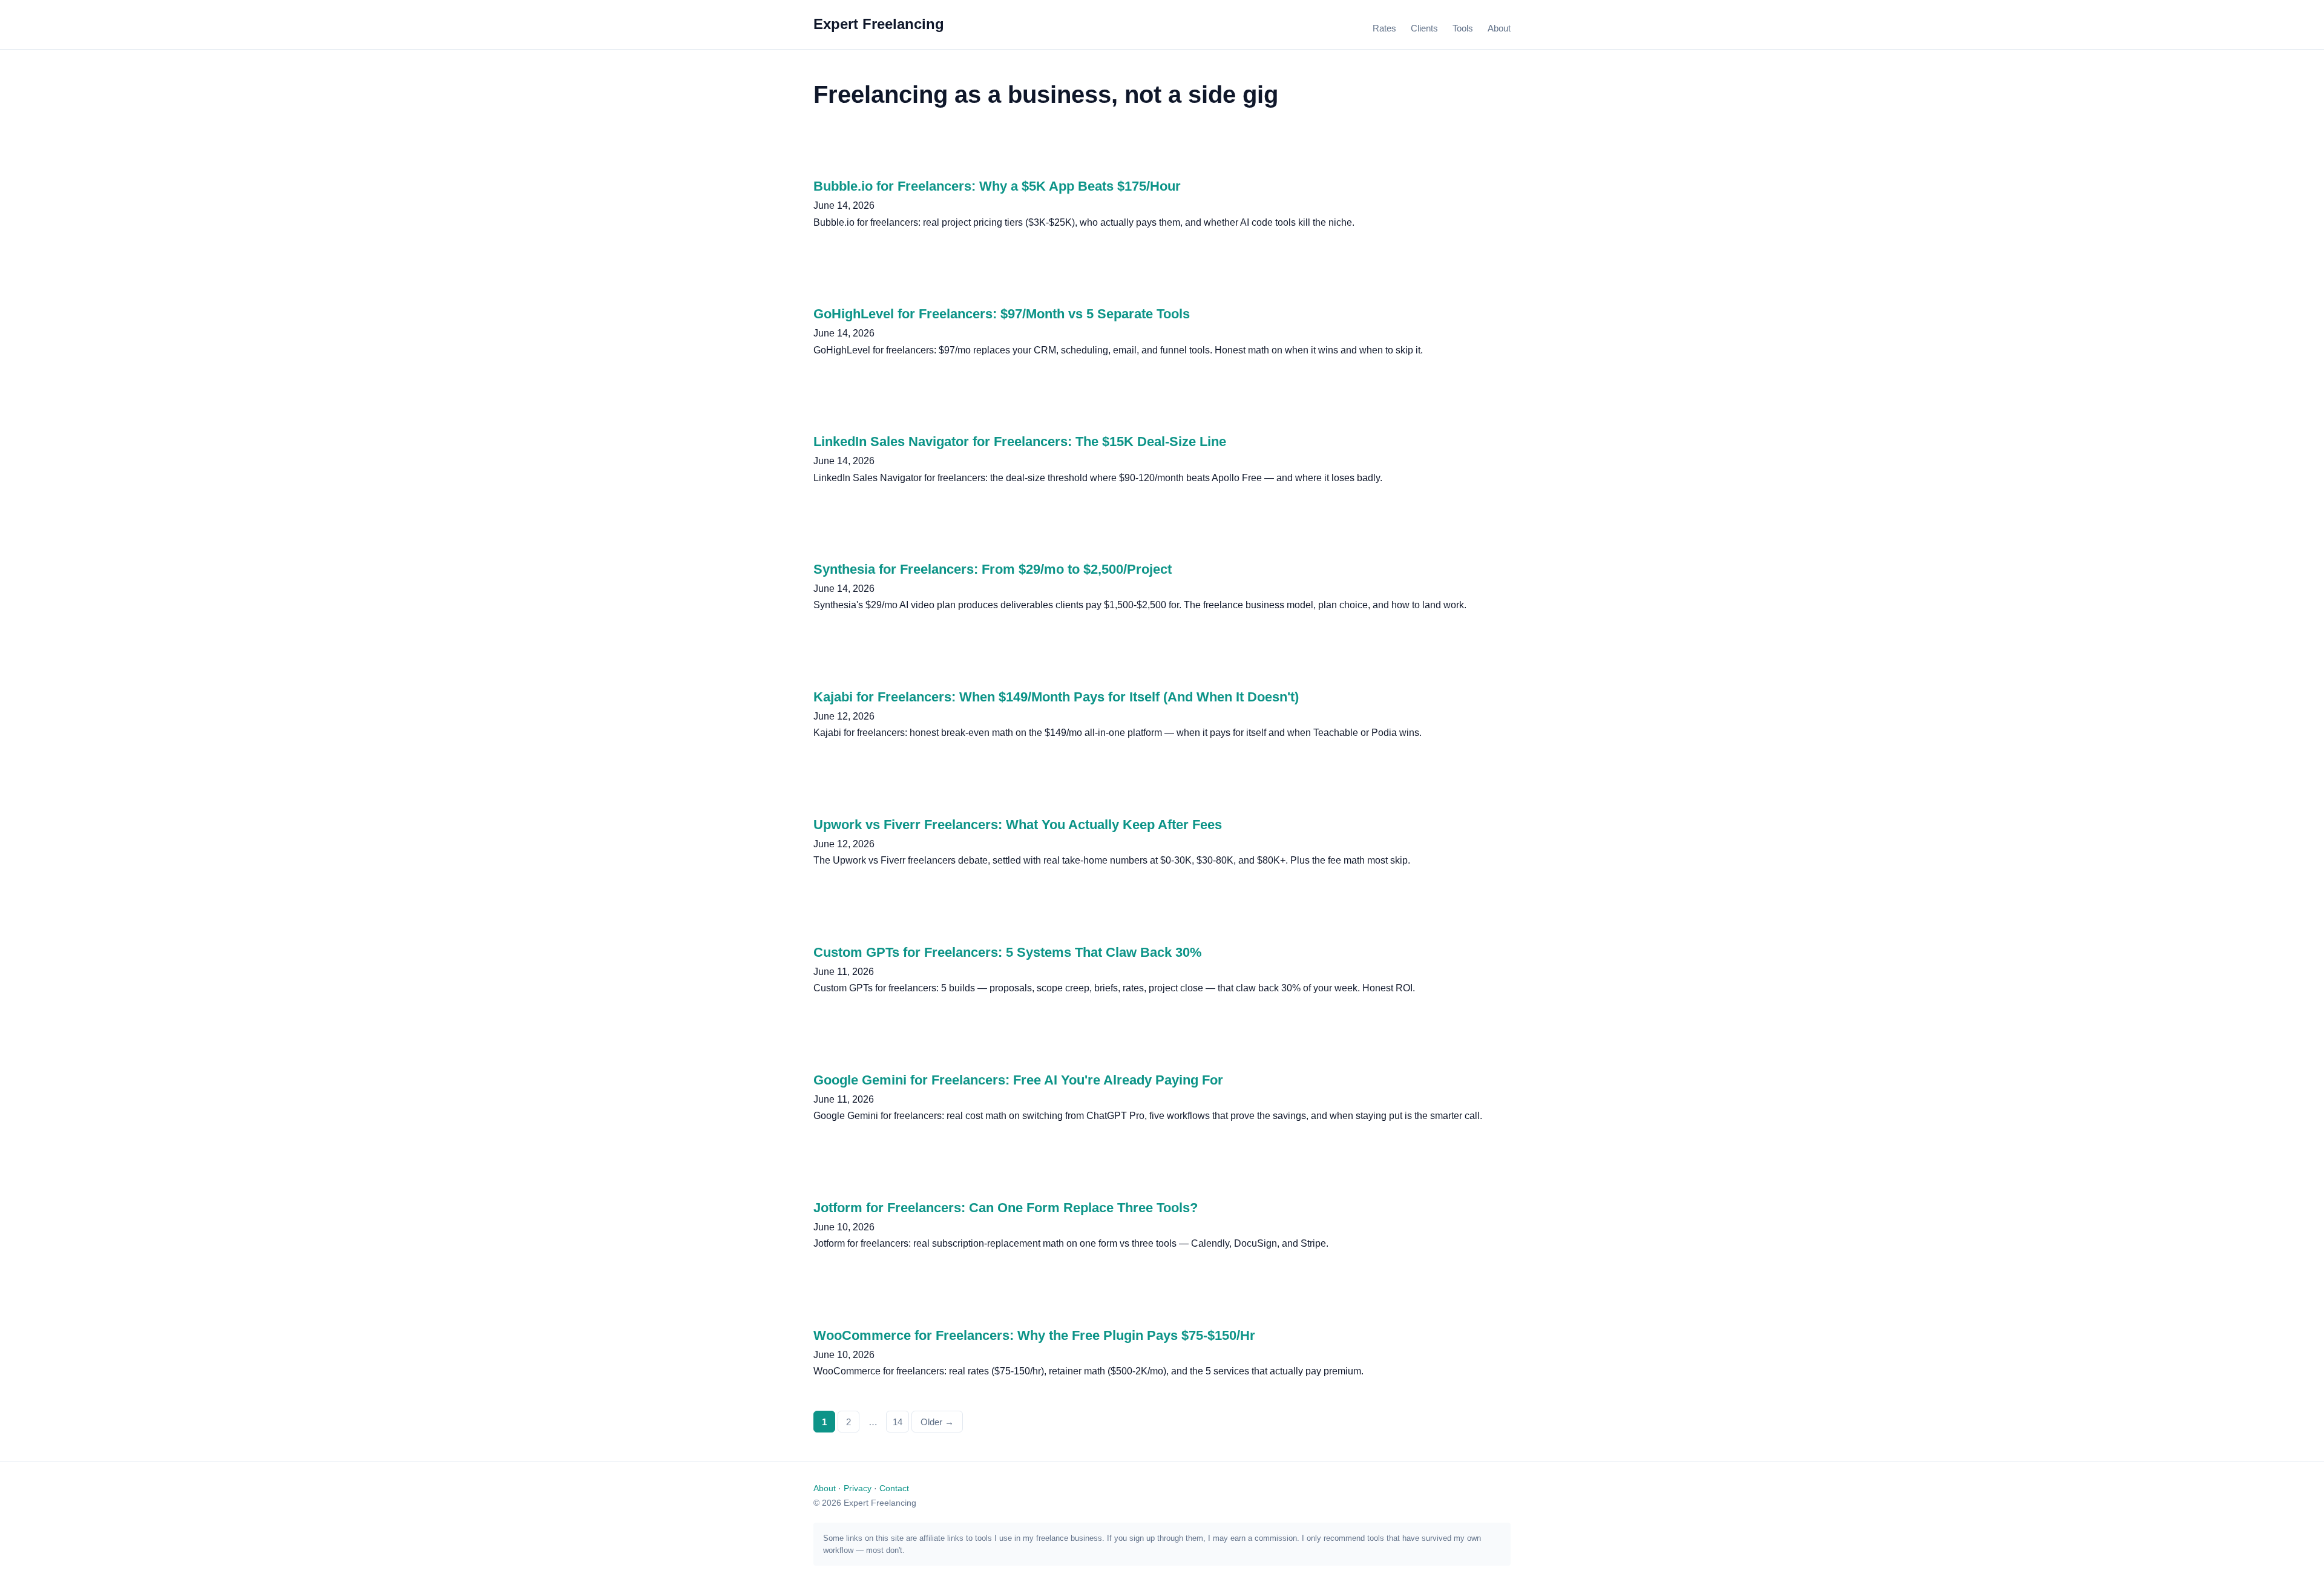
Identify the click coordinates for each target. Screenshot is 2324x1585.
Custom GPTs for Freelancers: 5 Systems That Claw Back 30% (1008, 952)
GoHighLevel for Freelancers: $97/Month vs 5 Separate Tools (1002, 314)
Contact (894, 1488)
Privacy (858, 1488)
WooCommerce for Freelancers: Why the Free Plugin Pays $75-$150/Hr (1034, 1335)
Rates (1384, 28)
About (1499, 28)
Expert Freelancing (879, 24)
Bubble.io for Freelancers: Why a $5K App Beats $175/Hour (997, 186)
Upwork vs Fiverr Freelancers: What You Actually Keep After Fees (1018, 825)
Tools (1463, 28)
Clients (1424, 28)
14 (898, 1422)
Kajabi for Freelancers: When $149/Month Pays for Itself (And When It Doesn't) (1056, 697)
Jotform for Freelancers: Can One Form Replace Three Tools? (1006, 1208)
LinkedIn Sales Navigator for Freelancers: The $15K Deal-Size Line (1020, 441)
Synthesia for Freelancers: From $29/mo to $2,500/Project (993, 569)
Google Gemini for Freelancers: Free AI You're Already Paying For (1018, 1080)
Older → (937, 1422)
